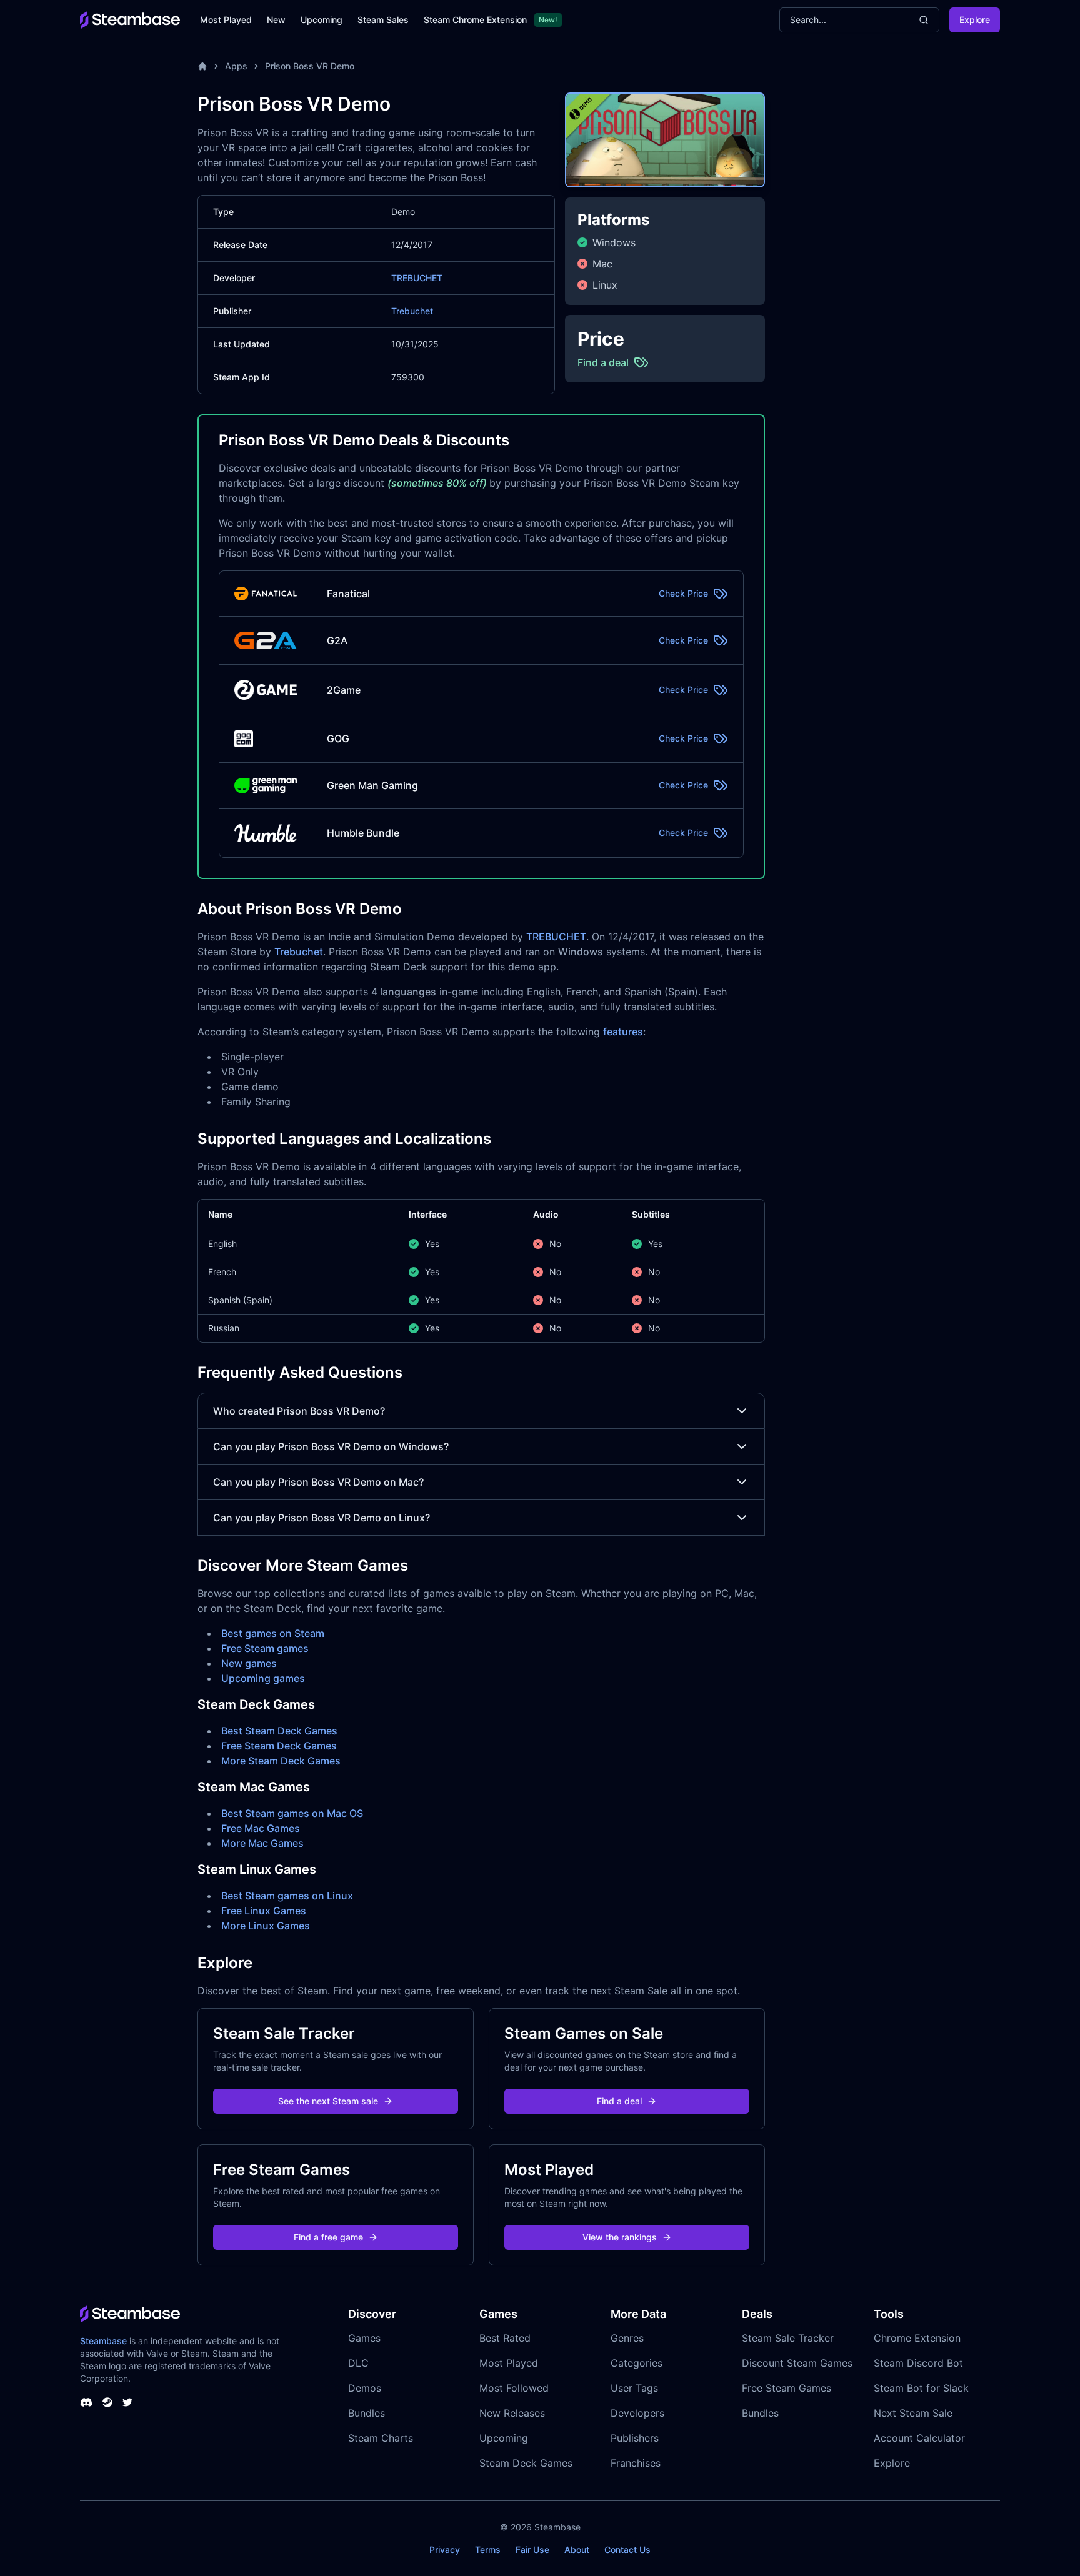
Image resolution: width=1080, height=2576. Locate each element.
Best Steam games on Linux (287, 1896)
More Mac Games (262, 1843)
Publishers (635, 2438)
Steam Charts (381, 2438)
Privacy (445, 2549)
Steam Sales (383, 20)
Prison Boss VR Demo (310, 66)
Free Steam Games (787, 2388)
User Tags (634, 2388)
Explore (975, 20)
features (623, 1032)
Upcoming (322, 20)
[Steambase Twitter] (127, 2402)
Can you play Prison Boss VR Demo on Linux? (322, 1518)
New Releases (512, 2413)
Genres (627, 2338)
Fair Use (532, 2549)
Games (364, 2338)
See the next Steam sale (328, 2101)
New (276, 20)
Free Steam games (265, 1648)
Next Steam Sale (913, 2413)
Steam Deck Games (526, 2463)
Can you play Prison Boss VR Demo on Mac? (318, 1482)
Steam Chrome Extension (475, 20)
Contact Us (627, 2549)
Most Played (226, 20)
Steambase (103, 2341)
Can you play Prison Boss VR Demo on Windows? (331, 1446)
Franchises (636, 2463)
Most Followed (514, 2388)
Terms (488, 2549)
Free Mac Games (261, 1828)
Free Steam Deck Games (279, 1746)
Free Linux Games (264, 1911)
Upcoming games (263, 1678)
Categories (637, 2363)
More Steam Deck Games (281, 1761)
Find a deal (619, 2101)
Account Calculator (919, 2438)
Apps (236, 66)
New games (249, 1663)
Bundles (367, 2413)
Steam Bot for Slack (921, 2388)
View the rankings (620, 2237)
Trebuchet (412, 311)
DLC (358, 2363)
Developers (637, 2413)
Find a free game (328, 2237)
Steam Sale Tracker (788, 2338)
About (577, 2549)
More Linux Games (266, 1926)
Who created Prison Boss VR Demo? (299, 1411)
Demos (365, 2388)
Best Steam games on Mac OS (292, 1813)
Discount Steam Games (797, 2363)
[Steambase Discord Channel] (86, 2402)
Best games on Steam (273, 1633)
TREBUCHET (417, 278)
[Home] (202, 66)
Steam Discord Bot (918, 2363)
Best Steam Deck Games (279, 1731)
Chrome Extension (917, 2338)
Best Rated (505, 2338)
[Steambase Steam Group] (107, 2402)
